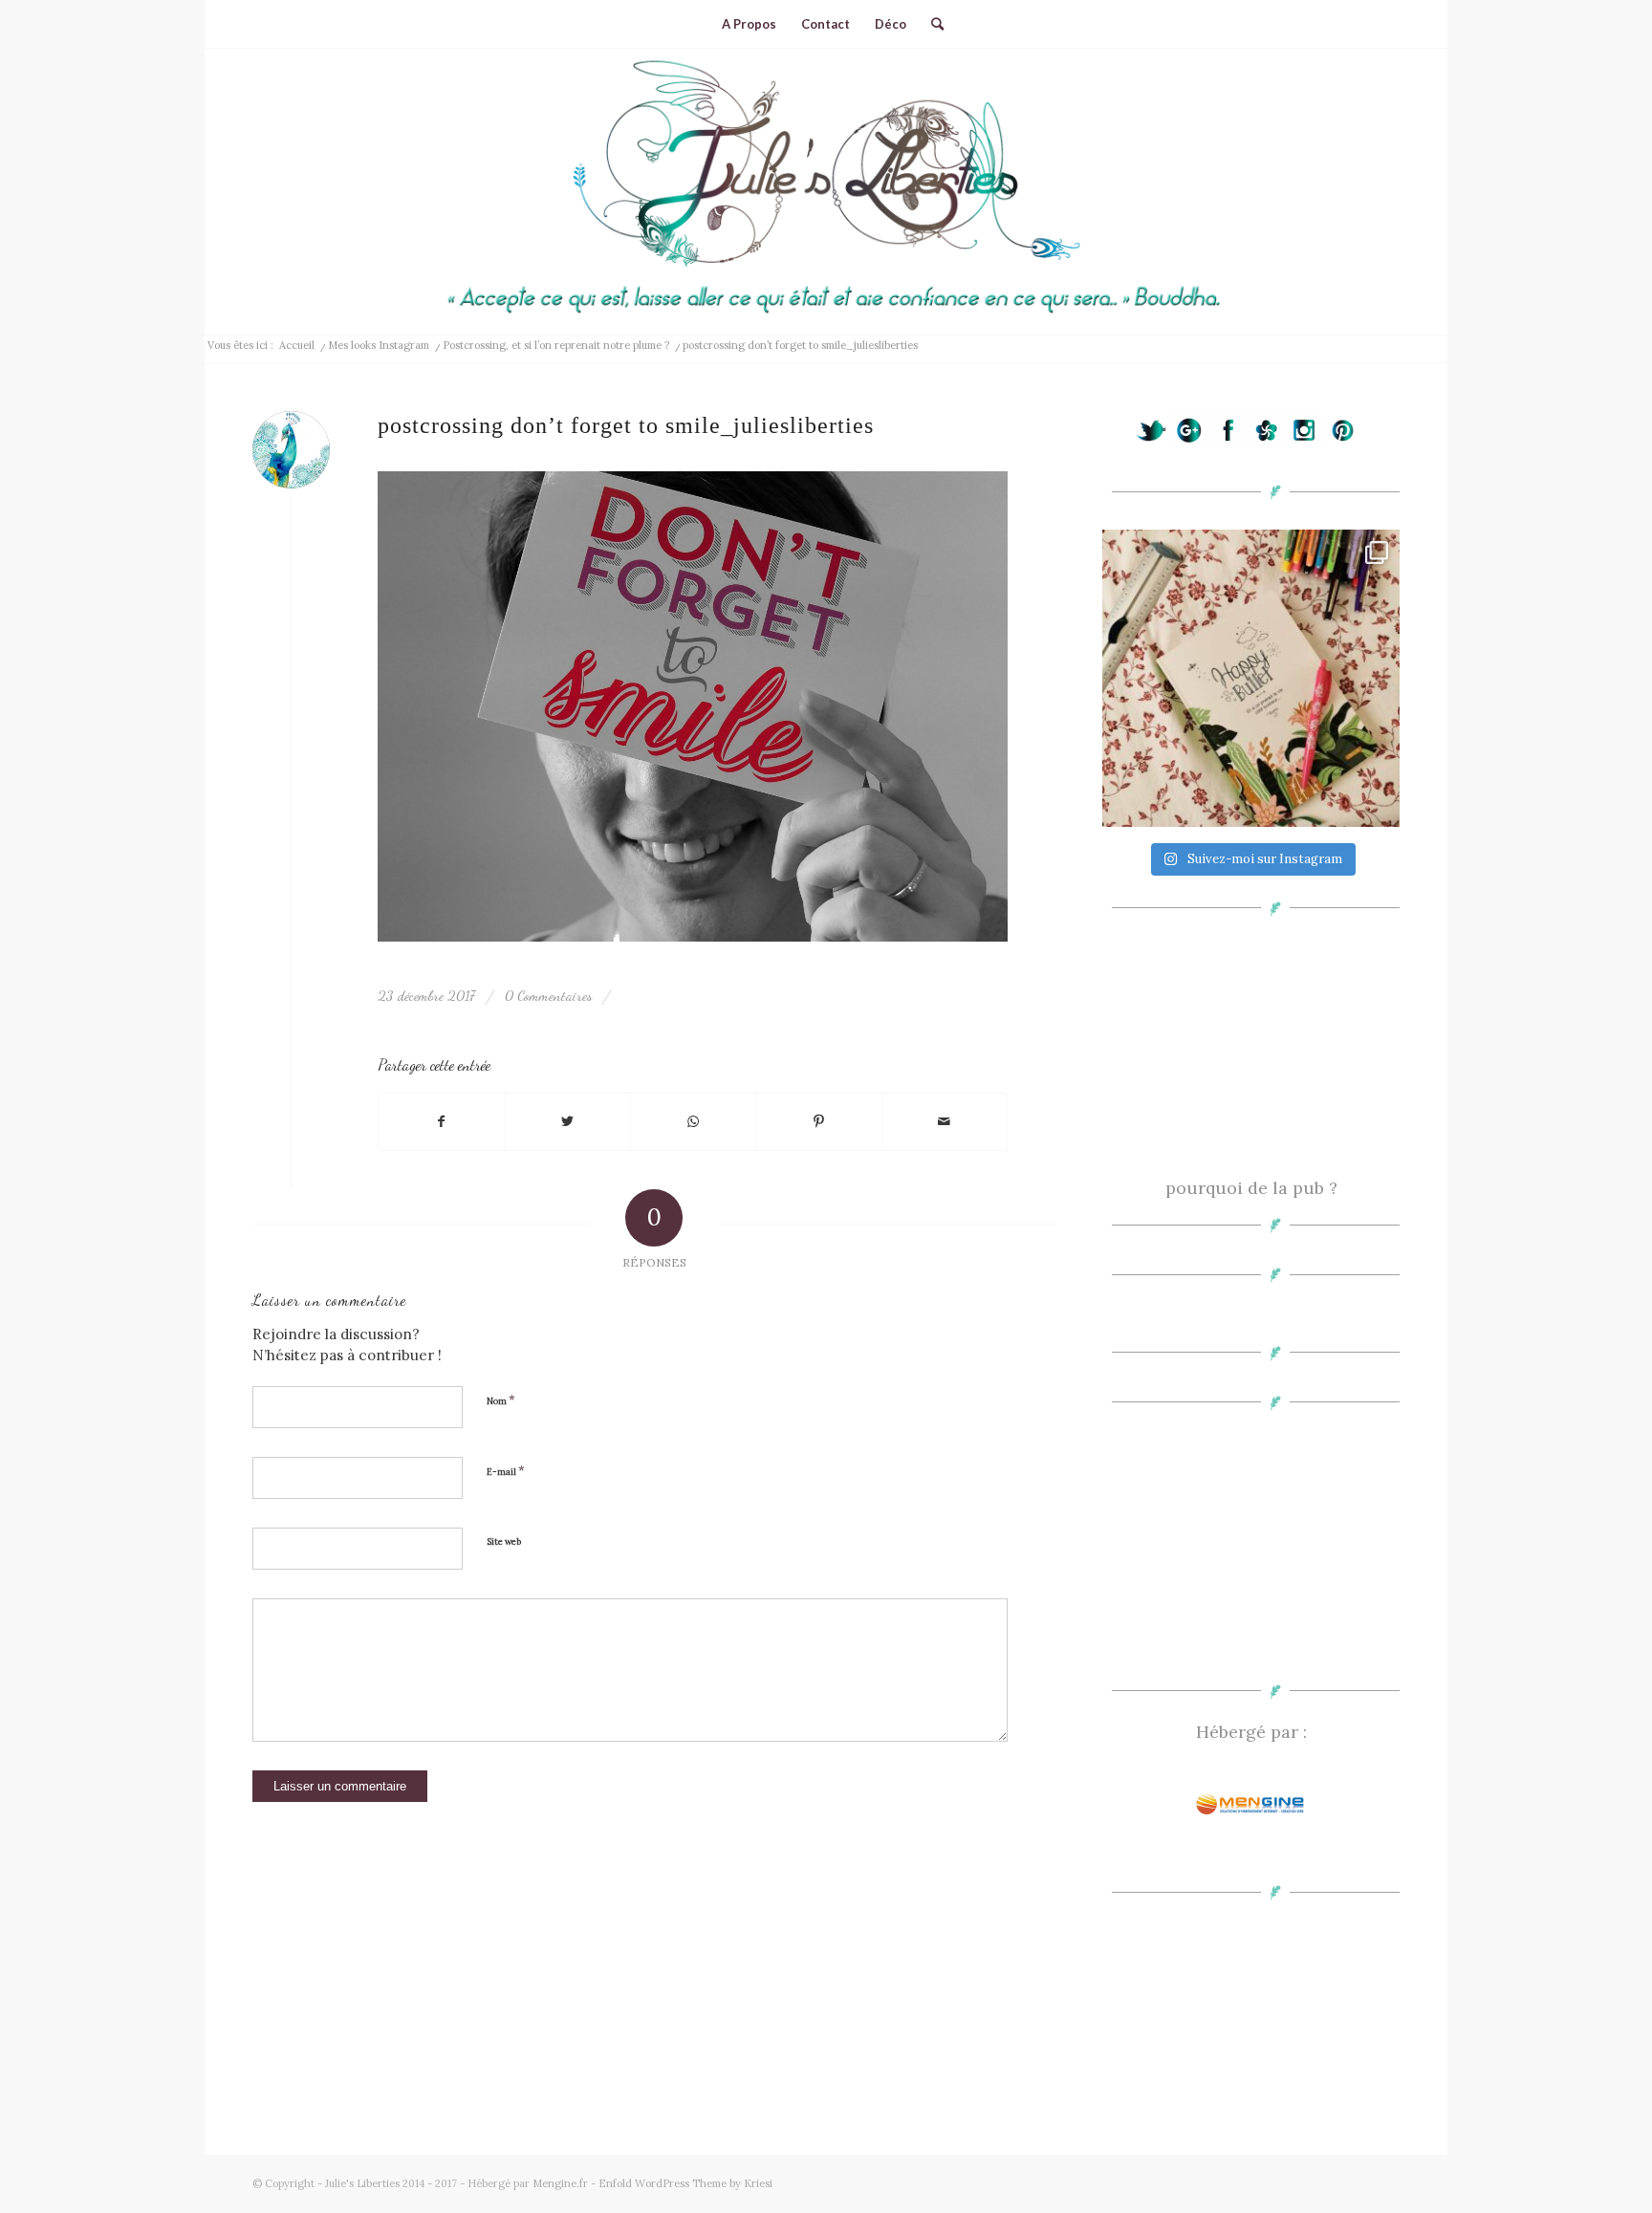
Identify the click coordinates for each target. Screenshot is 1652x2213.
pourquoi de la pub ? (1251, 1188)
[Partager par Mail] (945, 1122)
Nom (501, 1400)
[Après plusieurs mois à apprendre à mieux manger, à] (1251, 678)
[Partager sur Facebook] (441, 1122)
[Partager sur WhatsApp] (693, 1122)
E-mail (506, 1471)
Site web (504, 1542)
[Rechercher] (931, 24)
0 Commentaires (548, 996)
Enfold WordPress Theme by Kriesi (685, 2183)
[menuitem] (749, 24)
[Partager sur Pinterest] (818, 1122)
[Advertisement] (1251, 1054)
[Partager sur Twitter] (567, 1122)
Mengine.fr (560, 2183)
